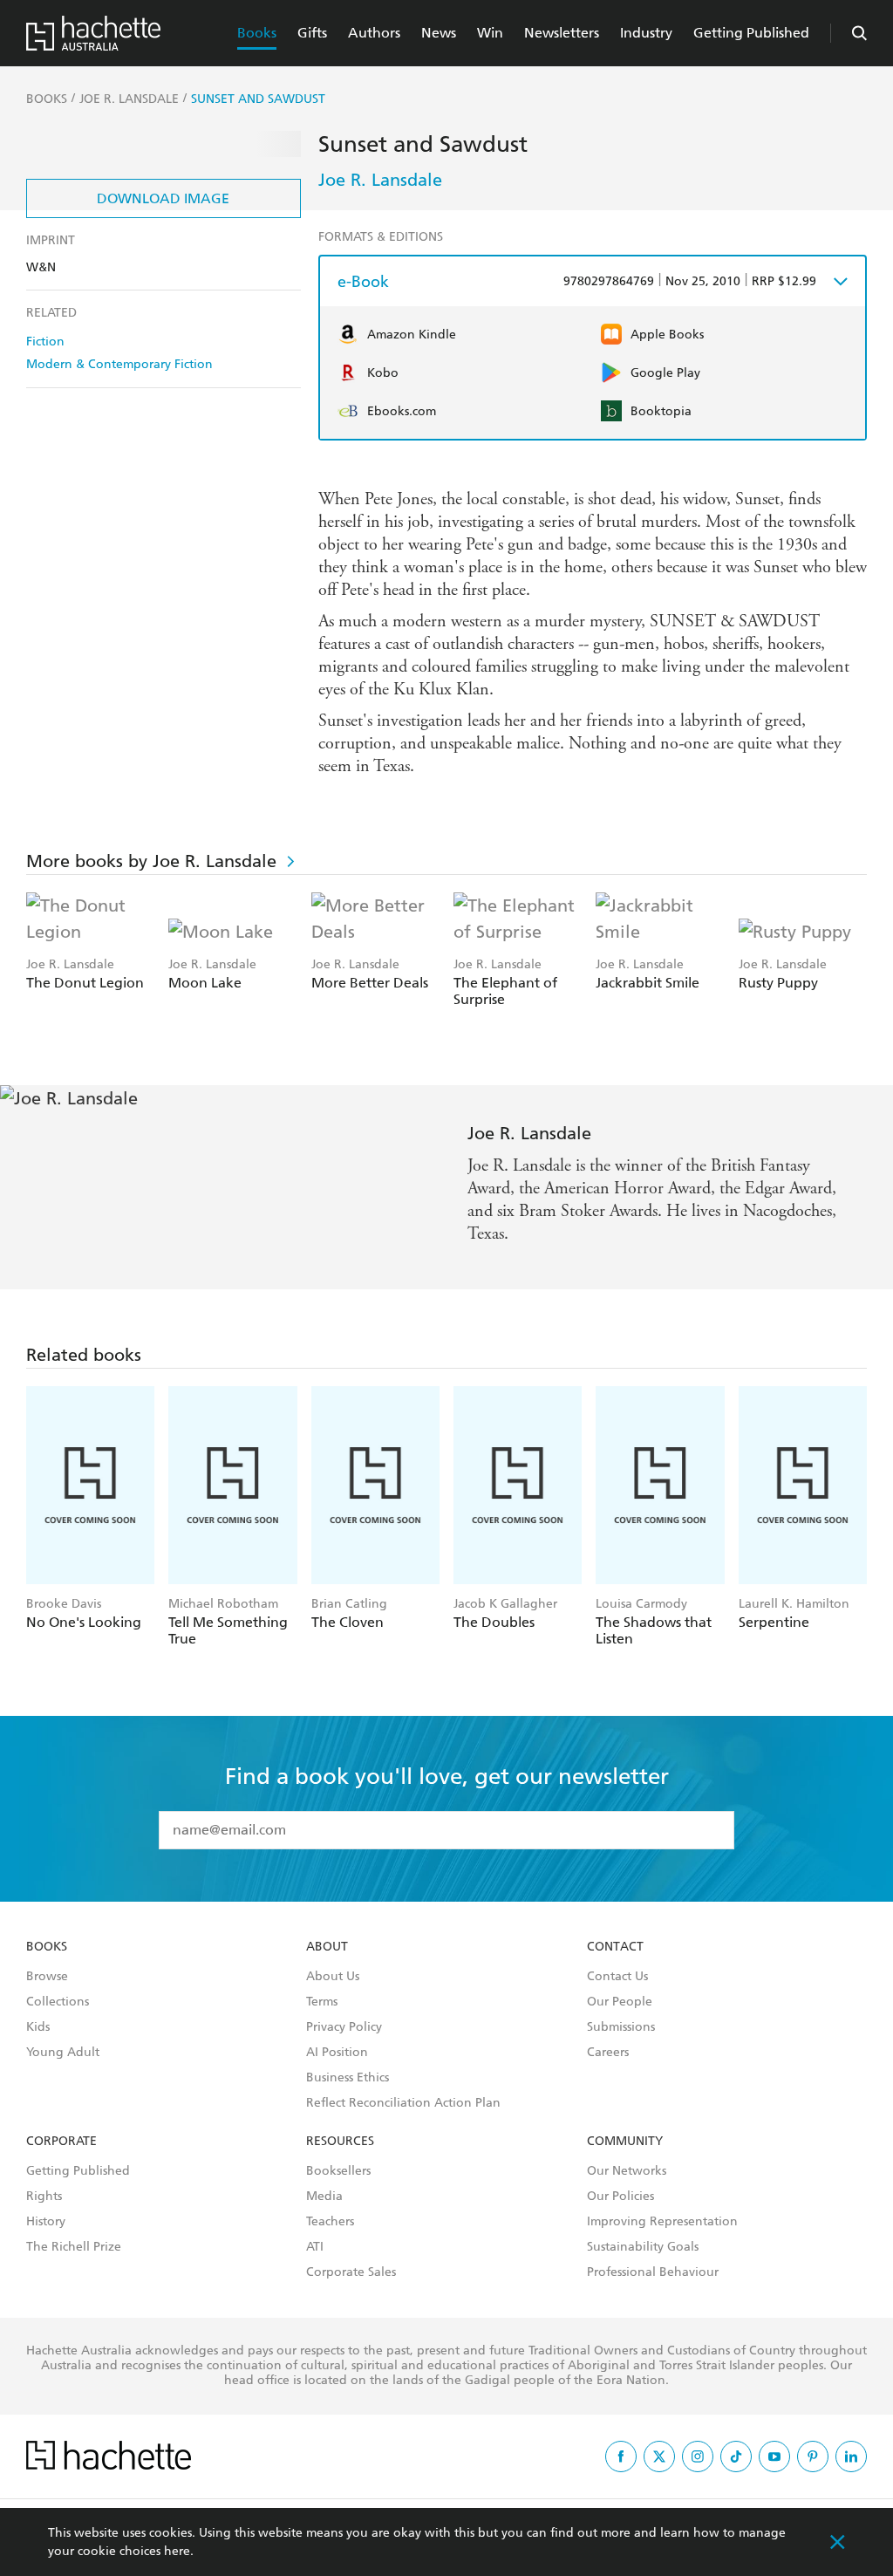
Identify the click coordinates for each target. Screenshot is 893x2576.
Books (257, 33)
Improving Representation (662, 2222)
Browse (47, 1977)
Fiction (45, 342)
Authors (374, 33)
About (327, 1947)
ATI (315, 2247)
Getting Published (751, 33)
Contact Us (617, 1977)
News (439, 33)
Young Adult (63, 2053)
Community (625, 2142)
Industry (646, 33)
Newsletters (562, 33)
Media (324, 2197)
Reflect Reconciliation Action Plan (403, 2103)
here (177, 2551)
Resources (340, 2142)
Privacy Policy (344, 2027)
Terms (322, 2002)
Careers (608, 2053)
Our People (620, 2002)
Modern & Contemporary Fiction (119, 364)
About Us (333, 1977)
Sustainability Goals (643, 2247)
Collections (58, 2002)
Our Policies (620, 2197)
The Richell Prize (74, 2247)
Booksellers (338, 2171)
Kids (38, 2027)
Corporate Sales (351, 2272)
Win (490, 33)
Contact (615, 1947)
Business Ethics (348, 2078)
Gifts (312, 33)
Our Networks (627, 2171)
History (46, 2222)
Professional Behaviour (653, 2272)
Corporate (61, 2142)
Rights (44, 2197)
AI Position (337, 2053)
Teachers (330, 2222)
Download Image (163, 198)
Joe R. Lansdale (380, 180)
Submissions (621, 2027)
